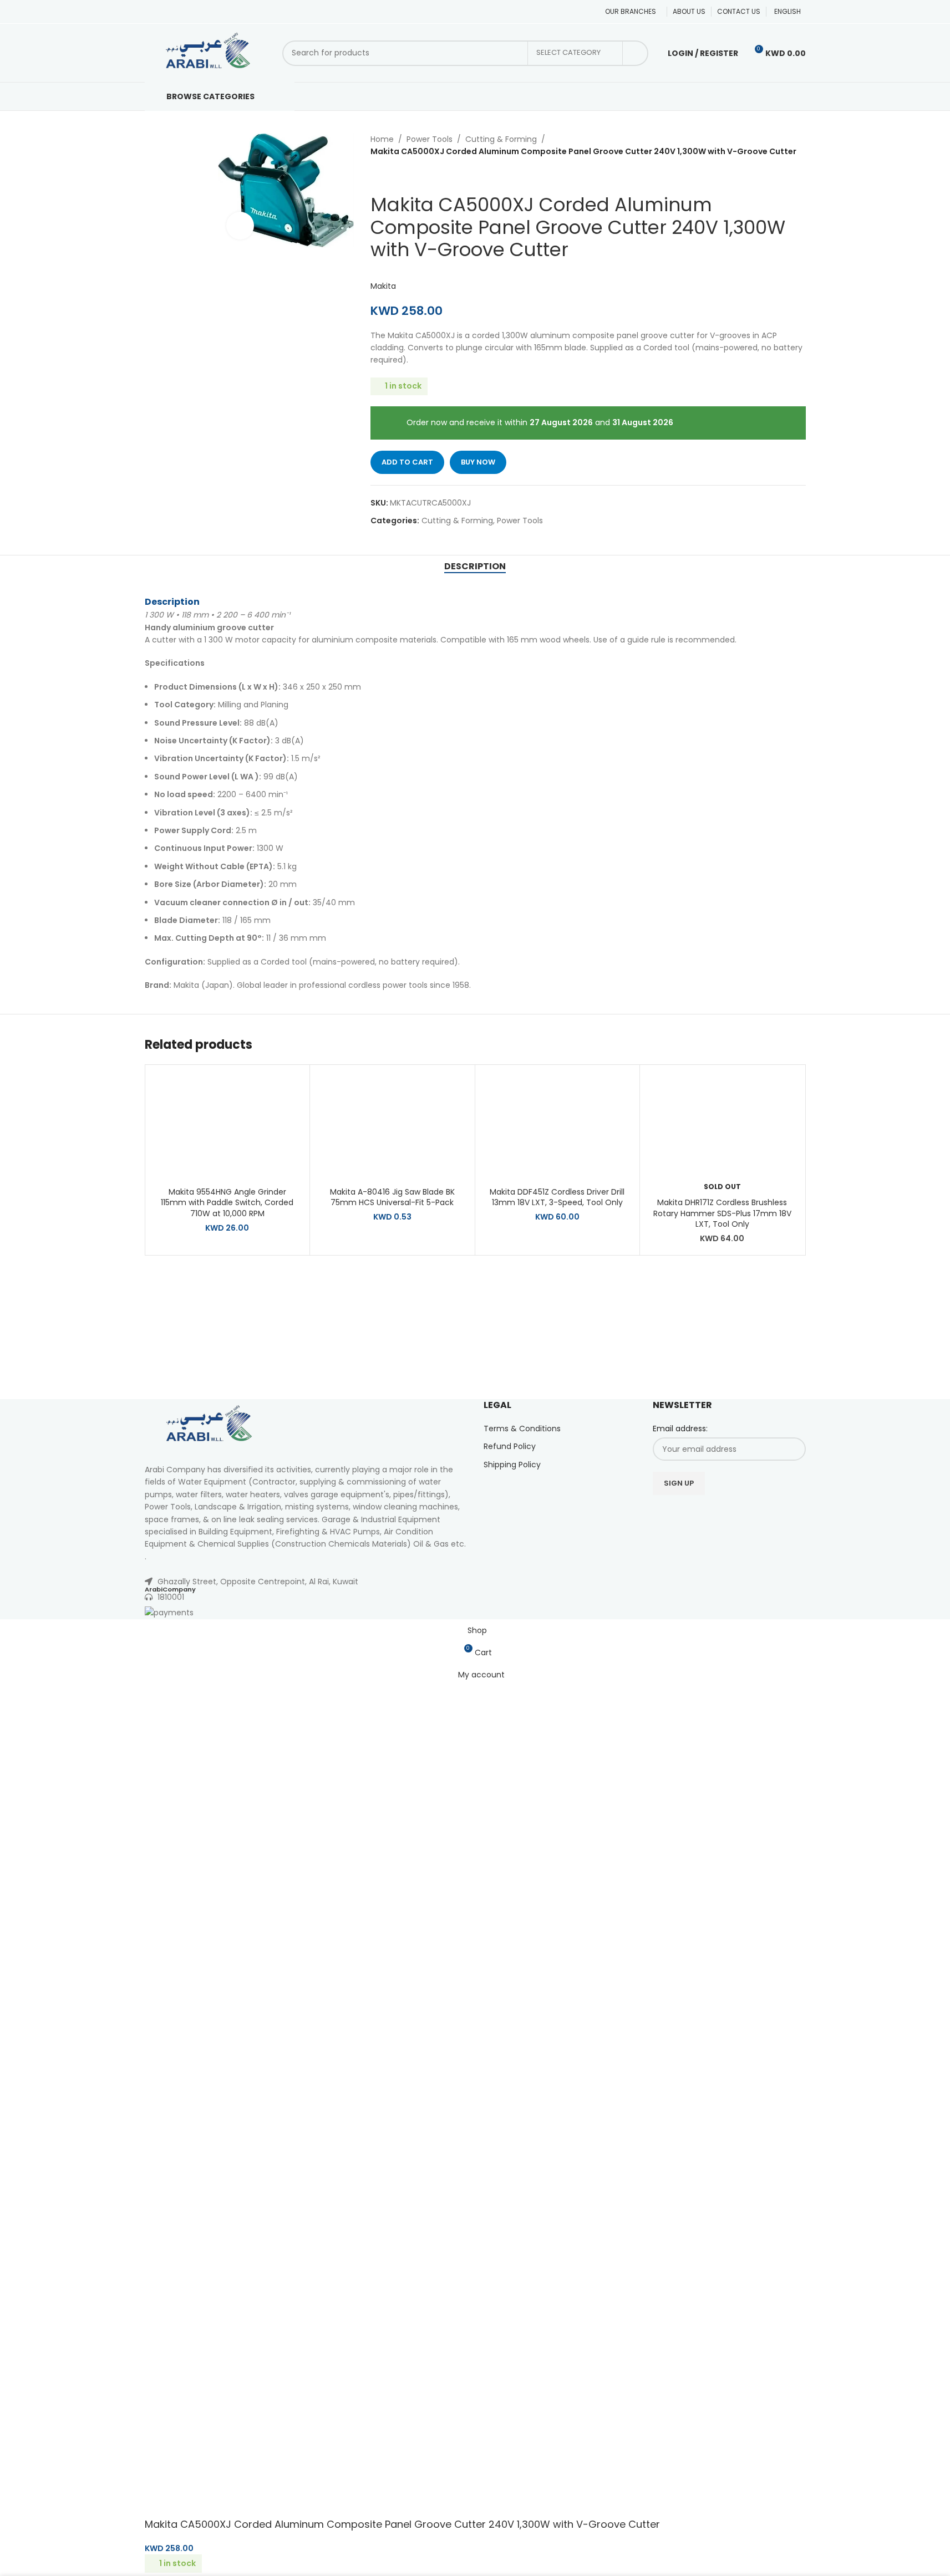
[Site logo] (208, 52)
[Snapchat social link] (764, 1514)
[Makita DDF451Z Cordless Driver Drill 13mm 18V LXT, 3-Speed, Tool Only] (558, 1126)
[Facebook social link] (680, 1514)
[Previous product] (377, 176)
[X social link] (694, 1514)
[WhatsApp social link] (750, 1514)
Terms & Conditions (522, 1429)
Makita (383, 286)
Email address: (680, 1429)
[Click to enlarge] (240, 226)
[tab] (475, 567)
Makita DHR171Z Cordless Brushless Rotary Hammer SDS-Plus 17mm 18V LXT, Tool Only (722, 1213)
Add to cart (407, 462)
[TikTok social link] (778, 1514)
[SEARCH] (636, 53)
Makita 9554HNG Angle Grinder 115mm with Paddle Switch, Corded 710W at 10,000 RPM (227, 1203)
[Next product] (404, 176)
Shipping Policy (512, 1465)
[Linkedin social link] (736, 1514)
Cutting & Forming (501, 139)
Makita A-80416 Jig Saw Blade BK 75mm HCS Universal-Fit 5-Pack (392, 1197)
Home (382, 139)
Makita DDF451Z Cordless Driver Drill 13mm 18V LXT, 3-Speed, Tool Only (557, 1197)
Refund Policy (510, 1446)
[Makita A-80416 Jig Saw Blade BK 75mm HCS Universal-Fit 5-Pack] (392, 1126)
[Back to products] (390, 176)
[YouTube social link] (722, 1514)
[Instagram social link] (708, 1514)
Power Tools (430, 139)
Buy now (478, 462)
